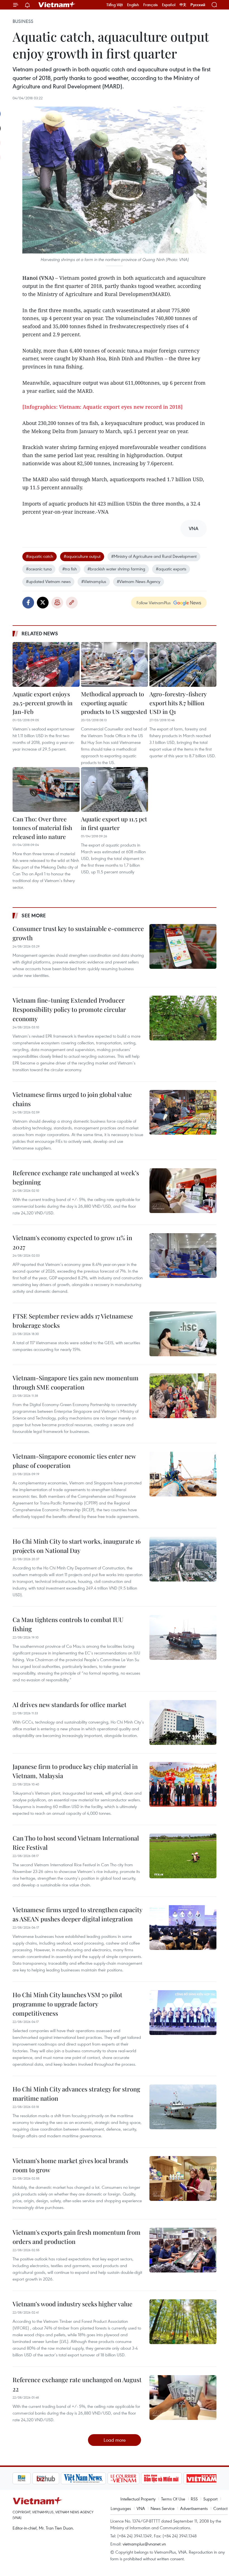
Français (151, 5)
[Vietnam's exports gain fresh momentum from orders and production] (183, 2250)
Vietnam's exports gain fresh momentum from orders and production (77, 2237)
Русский (198, 5)
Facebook (28, 603)
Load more (115, 2440)
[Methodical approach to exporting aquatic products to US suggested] (115, 664)
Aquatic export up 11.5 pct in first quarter (114, 823)
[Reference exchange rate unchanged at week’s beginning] (183, 1191)
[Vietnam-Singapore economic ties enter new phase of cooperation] (183, 1474)
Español (169, 5)
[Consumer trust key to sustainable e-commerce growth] (183, 946)
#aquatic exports (171, 569)
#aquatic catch (40, 556)
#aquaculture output (82, 556)
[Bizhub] (26, 2478)
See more (34, 915)
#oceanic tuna (39, 569)
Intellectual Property (138, 2499)
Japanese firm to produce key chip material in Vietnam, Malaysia (75, 1771)
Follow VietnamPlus (154, 603)
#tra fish (70, 569)
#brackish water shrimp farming (116, 569)
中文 (183, 5)
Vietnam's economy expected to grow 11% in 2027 (72, 1242)
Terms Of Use (173, 2499)
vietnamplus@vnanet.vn (144, 2544)
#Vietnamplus (94, 581)
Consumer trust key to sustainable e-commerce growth (78, 933)
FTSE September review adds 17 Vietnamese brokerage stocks (73, 1321)
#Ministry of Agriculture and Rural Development (154, 556)
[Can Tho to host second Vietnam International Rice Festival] (183, 1856)
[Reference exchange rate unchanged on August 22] (183, 2398)
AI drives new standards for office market (70, 1705)
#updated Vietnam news (48, 581)
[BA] (182, 2478)
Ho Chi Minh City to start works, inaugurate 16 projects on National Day (77, 1546)
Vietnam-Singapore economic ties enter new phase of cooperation (74, 1461)
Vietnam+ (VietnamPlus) (57, 5)
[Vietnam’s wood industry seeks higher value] (183, 2322)
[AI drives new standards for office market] (183, 1722)
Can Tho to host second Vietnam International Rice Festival (76, 1843)
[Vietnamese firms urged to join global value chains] (183, 1112)
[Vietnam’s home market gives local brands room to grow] (183, 2178)
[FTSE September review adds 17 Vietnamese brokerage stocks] (183, 1334)
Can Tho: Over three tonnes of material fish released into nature (42, 828)
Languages (121, 2508)
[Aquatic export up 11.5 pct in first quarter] (115, 789)
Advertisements (194, 2508)
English (133, 5)
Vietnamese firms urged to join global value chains (72, 1099)
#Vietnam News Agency (139, 581)
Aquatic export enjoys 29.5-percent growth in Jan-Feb (43, 703)
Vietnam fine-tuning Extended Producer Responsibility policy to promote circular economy (69, 1009)
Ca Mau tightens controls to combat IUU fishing (68, 1624)
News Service (163, 2508)
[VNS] (64, 2478)
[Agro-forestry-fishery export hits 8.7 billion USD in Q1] (183, 664)
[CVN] (104, 2478)
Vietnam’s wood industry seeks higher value (72, 2304)
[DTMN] (142, 2478)
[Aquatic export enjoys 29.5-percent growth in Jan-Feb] (46, 664)
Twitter (43, 603)
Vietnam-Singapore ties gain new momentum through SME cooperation (76, 1382)
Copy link (72, 603)
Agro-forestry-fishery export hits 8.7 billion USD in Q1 (178, 703)
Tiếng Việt (115, 5)
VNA (141, 2508)
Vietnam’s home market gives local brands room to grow (70, 2165)
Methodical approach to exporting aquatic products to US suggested (114, 703)
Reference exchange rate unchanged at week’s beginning (76, 1177)
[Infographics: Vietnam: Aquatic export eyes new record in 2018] (102, 407)
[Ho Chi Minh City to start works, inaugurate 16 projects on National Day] (183, 1559)
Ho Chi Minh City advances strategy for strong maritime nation (76, 2094)
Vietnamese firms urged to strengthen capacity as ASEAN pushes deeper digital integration (77, 1914)
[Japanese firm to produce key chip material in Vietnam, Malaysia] (183, 1784)
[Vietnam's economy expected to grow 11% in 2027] (183, 1256)
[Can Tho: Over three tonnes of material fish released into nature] (46, 789)
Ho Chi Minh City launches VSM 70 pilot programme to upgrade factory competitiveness (67, 2004)
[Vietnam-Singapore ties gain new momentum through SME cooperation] (183, 1396)
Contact (220, 2508)
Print (57, 603)
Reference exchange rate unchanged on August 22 (77, 2384)
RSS (194, 2499)
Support (210, 2499)
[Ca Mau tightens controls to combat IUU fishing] (183, 1637)
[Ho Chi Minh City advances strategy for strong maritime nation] (183, 2107)
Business (23, 21)
